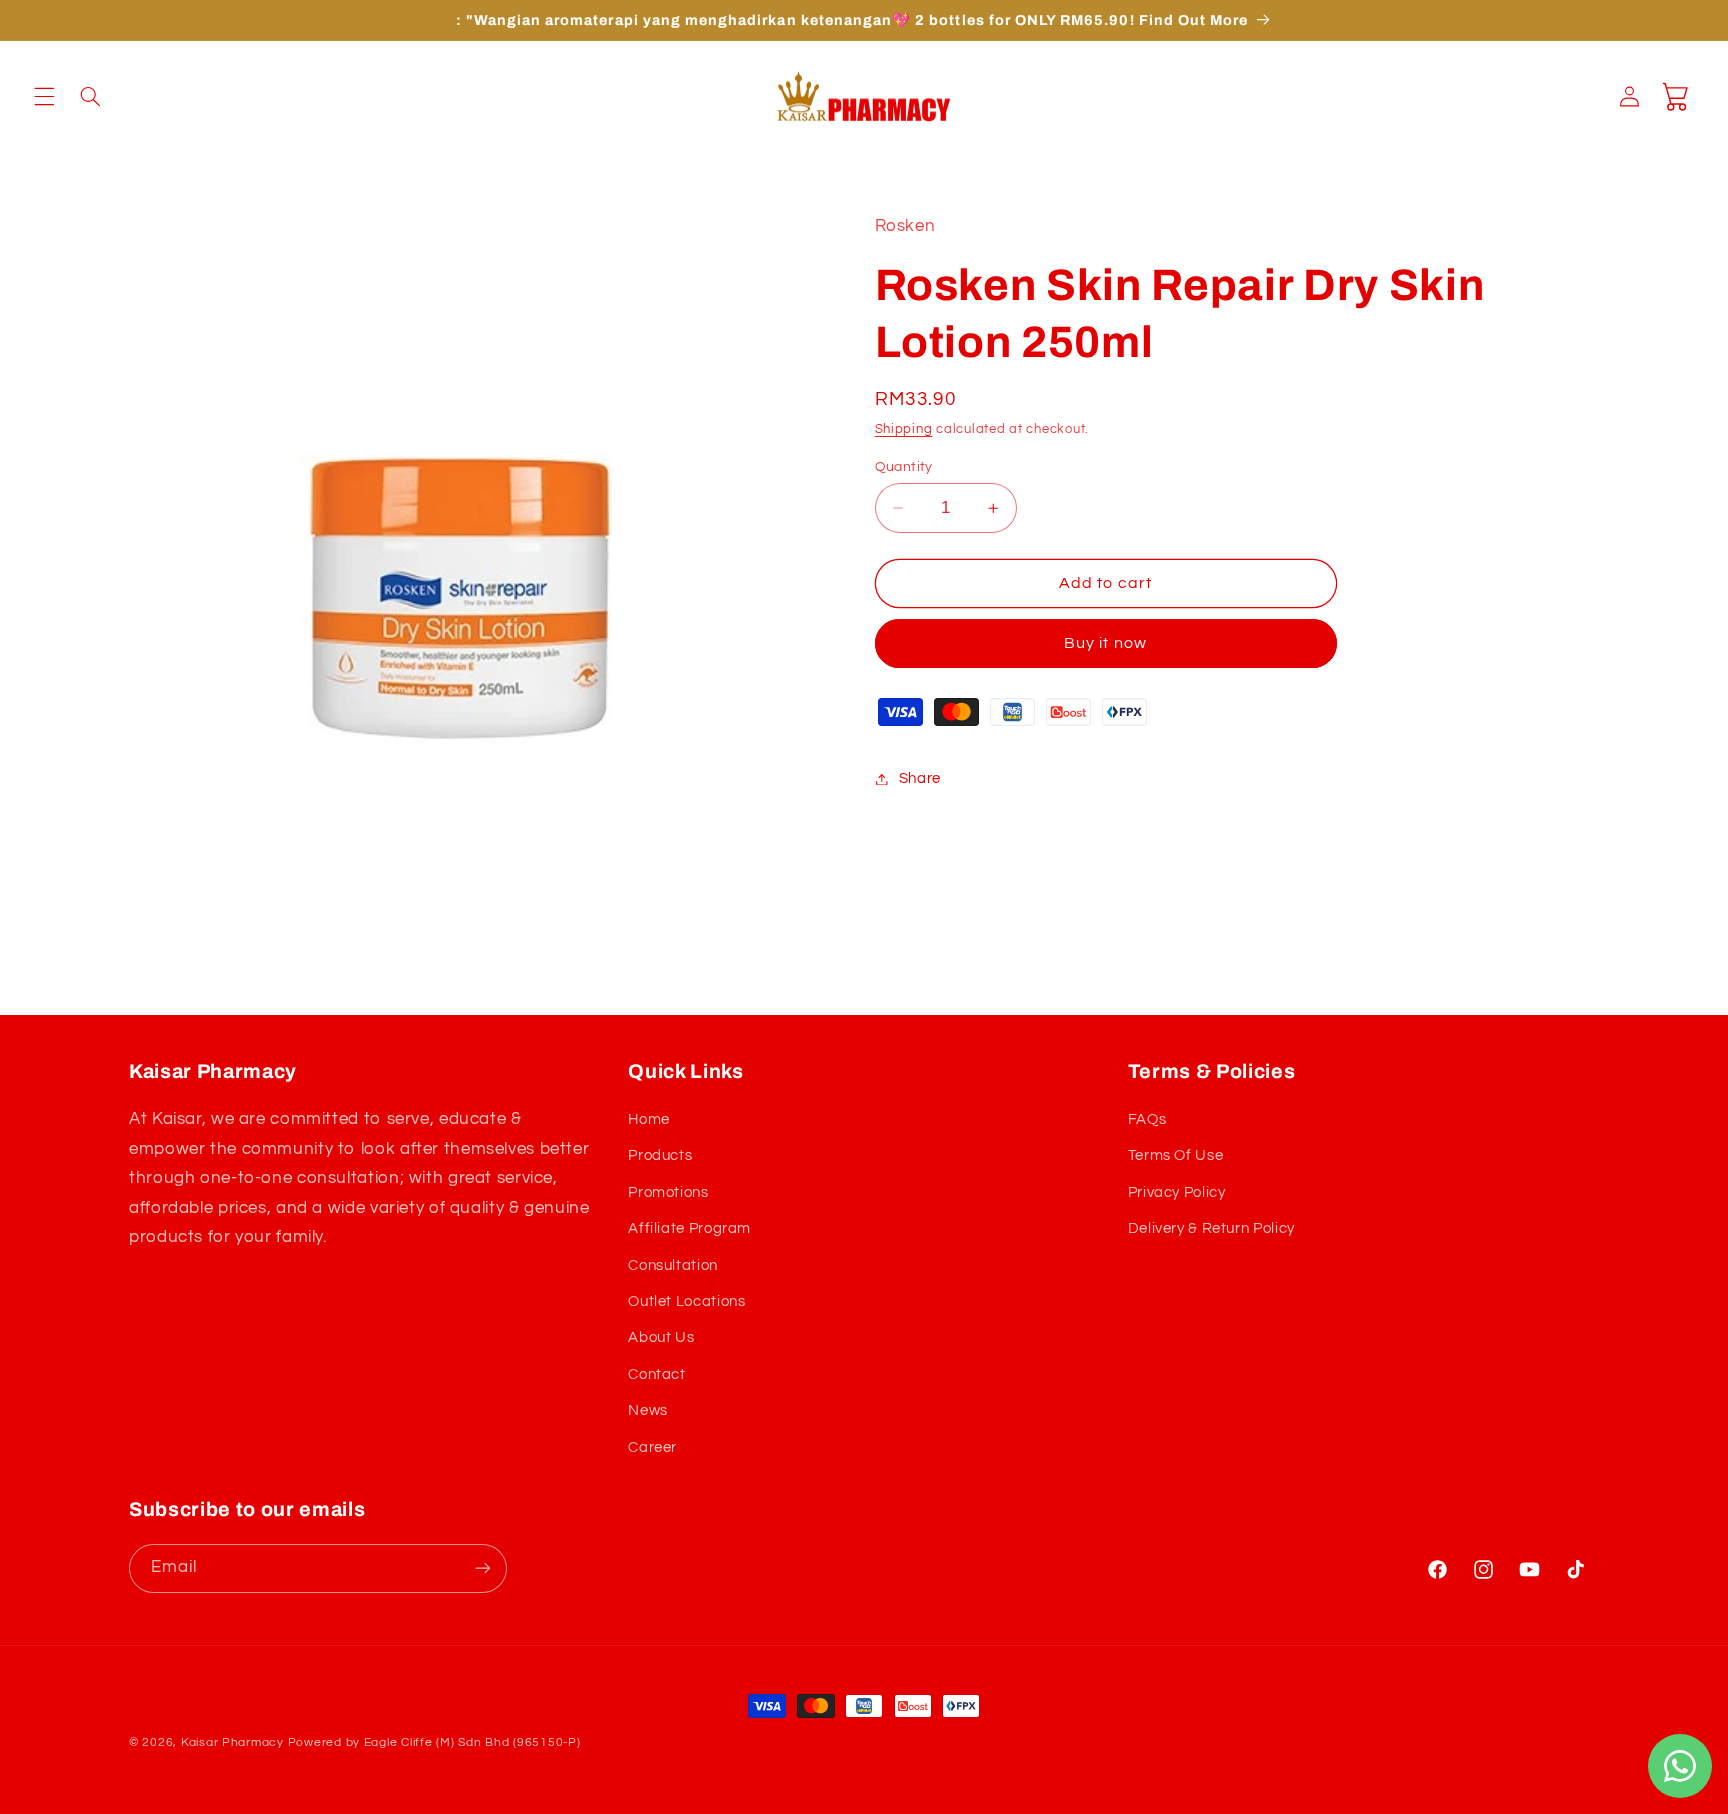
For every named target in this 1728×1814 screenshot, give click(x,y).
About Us (661, 1337)
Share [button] (920, 778)
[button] (44, 96)
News (648, 1410)
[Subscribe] (483, 1568)
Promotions (668, 1192)
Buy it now (1105, 644)
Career (652, 1447)
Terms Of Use (1176, 1155)
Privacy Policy (1177, 1192)
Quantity (904, 467)
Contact (656, 1374)
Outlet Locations (686, 1301)
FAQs (1147, 1119)
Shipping (904, 430)
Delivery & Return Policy (1211, 1228)
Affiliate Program (689, 1228)
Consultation (673, 1265)
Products (660, 1155)
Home (649, 1119)
